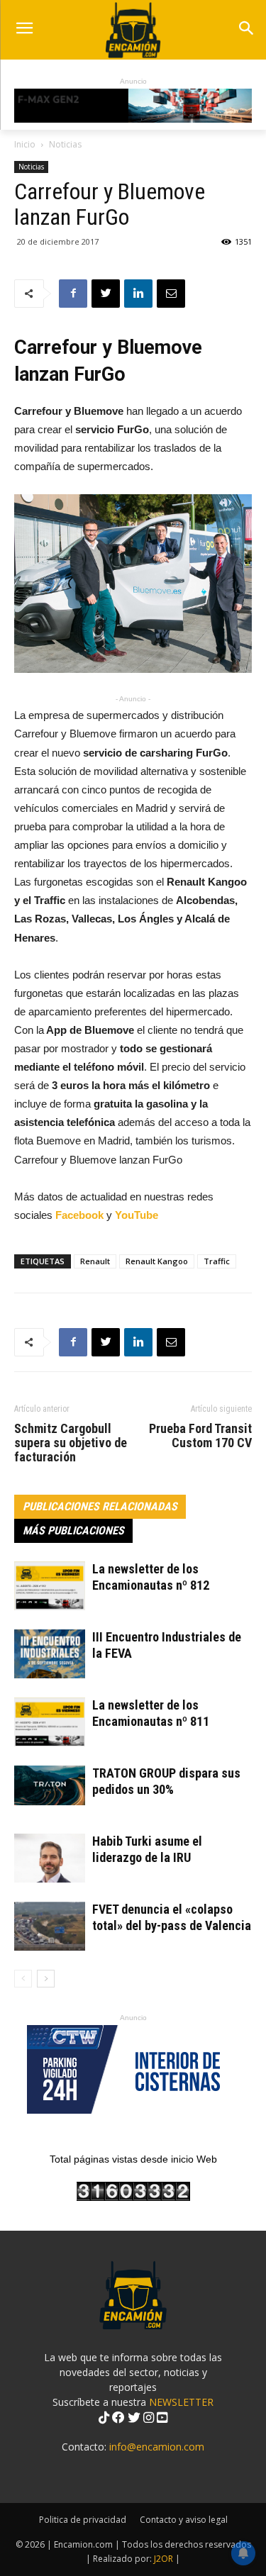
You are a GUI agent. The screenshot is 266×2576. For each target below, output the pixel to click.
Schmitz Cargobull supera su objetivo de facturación (71, 1443)
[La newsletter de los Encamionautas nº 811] (50, 1722)
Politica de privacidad (83, 2520)
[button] (246, 29)
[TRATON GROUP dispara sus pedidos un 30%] (50, 1785)
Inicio (25, 144)
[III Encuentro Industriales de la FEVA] (50, 1654)
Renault (95, 1261)
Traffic (217, 1261)
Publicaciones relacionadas (100, 1506)
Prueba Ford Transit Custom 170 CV (200, 1436)
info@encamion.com (157, 2447)
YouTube (137, 1215)
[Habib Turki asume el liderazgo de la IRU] (50, 1858)
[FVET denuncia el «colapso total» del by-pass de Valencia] (50, 1926)
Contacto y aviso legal (184, 2520)
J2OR (164, 2559)
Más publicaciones (73, 1530)
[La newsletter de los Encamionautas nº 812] (50, 1586)
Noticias (65, 144)
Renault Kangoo (157, 1261)
